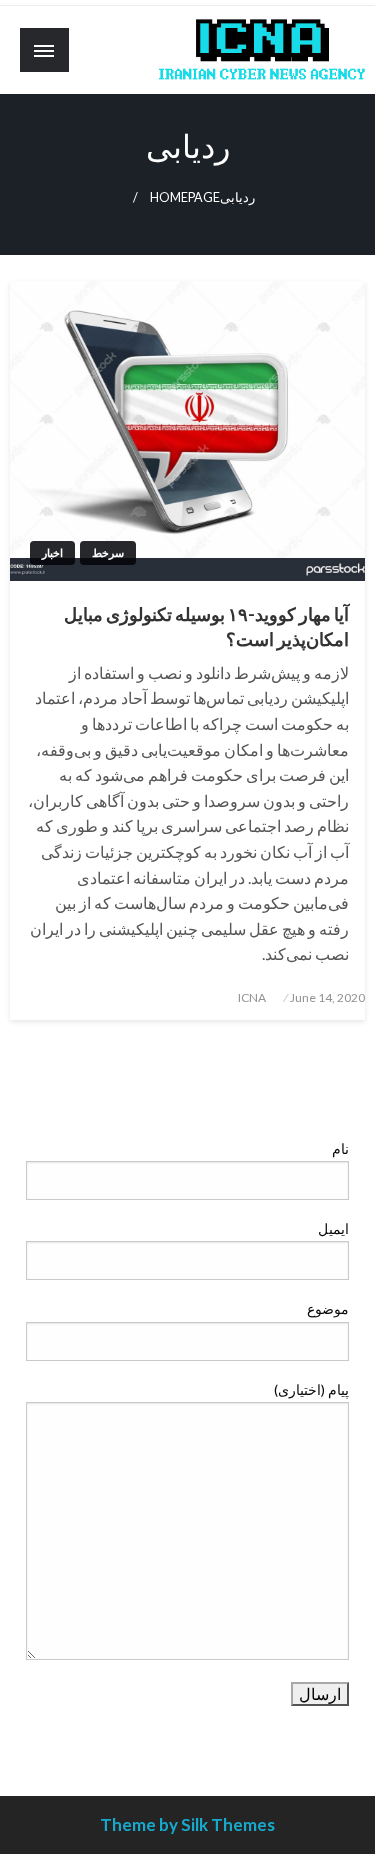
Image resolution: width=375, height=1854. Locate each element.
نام (340, 1148)
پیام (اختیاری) (311, 1389)
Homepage (185, 197)
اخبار (52, 552)
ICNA (252, 997)
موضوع (328, 1308)
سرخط (108, 552)
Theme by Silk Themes (187, 1824)
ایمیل (333, 1228)
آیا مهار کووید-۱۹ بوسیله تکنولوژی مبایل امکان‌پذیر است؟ (206, 626)
